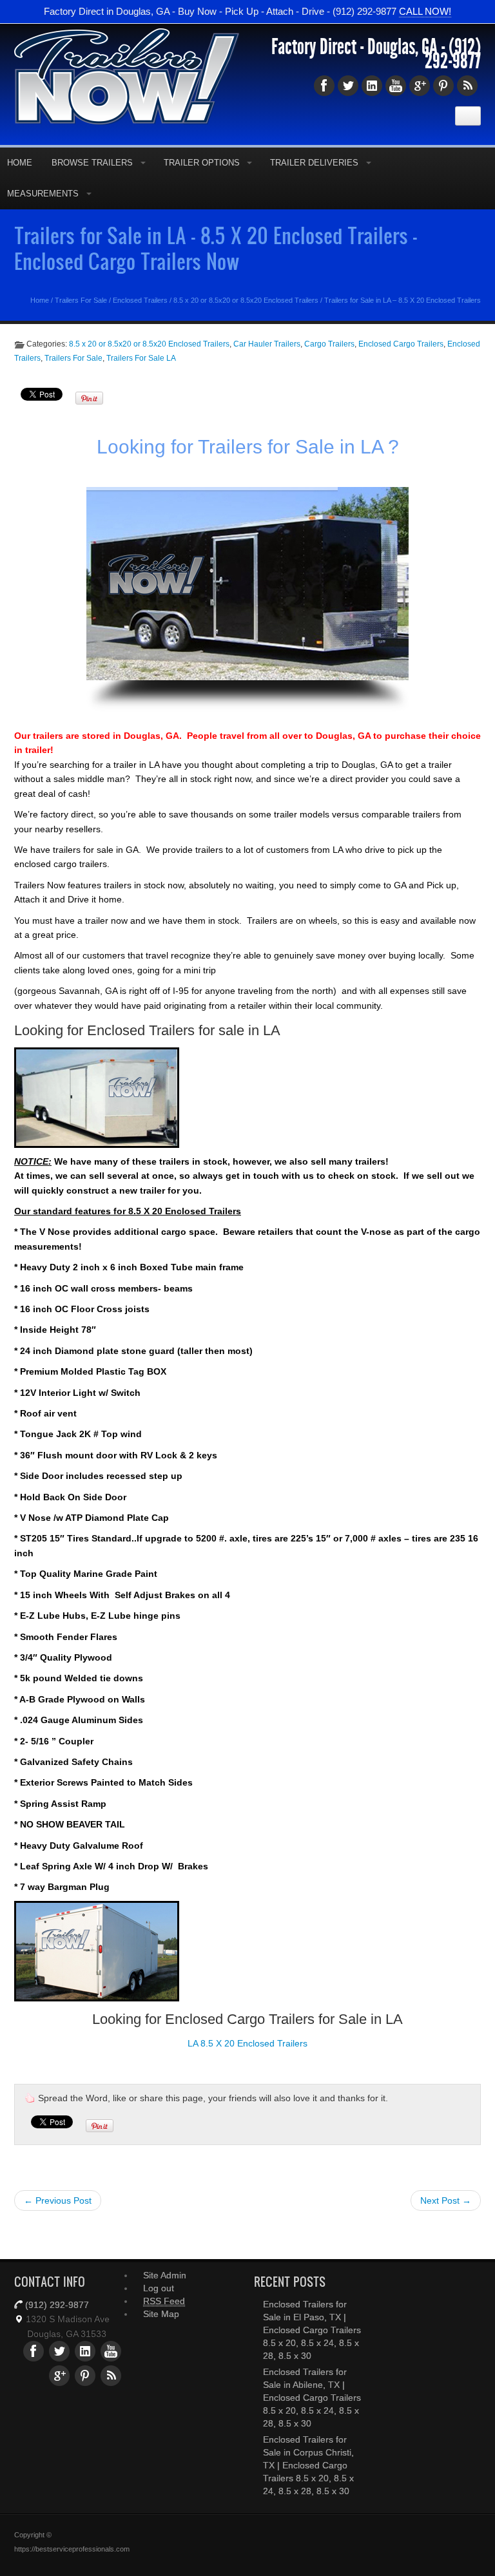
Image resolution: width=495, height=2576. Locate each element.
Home (40, 300)
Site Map (161, 2314)
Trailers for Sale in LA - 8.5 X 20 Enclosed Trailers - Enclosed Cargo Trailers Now (216, 248)
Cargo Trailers (329, 344)
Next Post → (446, 2200)
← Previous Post (58, 2200)
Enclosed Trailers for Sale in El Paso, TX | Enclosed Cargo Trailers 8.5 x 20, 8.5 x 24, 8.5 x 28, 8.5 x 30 (312, 2330)
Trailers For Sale (81, 300)
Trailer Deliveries (314, 163)
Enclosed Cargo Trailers (401, 344)
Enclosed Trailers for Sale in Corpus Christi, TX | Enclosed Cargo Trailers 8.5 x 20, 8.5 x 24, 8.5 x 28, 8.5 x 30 (308, 2465)
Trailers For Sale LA (141, 358)
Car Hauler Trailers (267, 344)
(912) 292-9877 (453, 54)
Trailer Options (202, 163)
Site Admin (165, 2275)
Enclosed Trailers (140, 300)
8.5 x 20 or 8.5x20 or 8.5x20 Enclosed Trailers (246, 300)
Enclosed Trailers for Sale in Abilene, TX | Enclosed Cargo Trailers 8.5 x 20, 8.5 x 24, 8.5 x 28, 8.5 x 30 (312, 2398)
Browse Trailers (92, 163)
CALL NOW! (425, 11)
